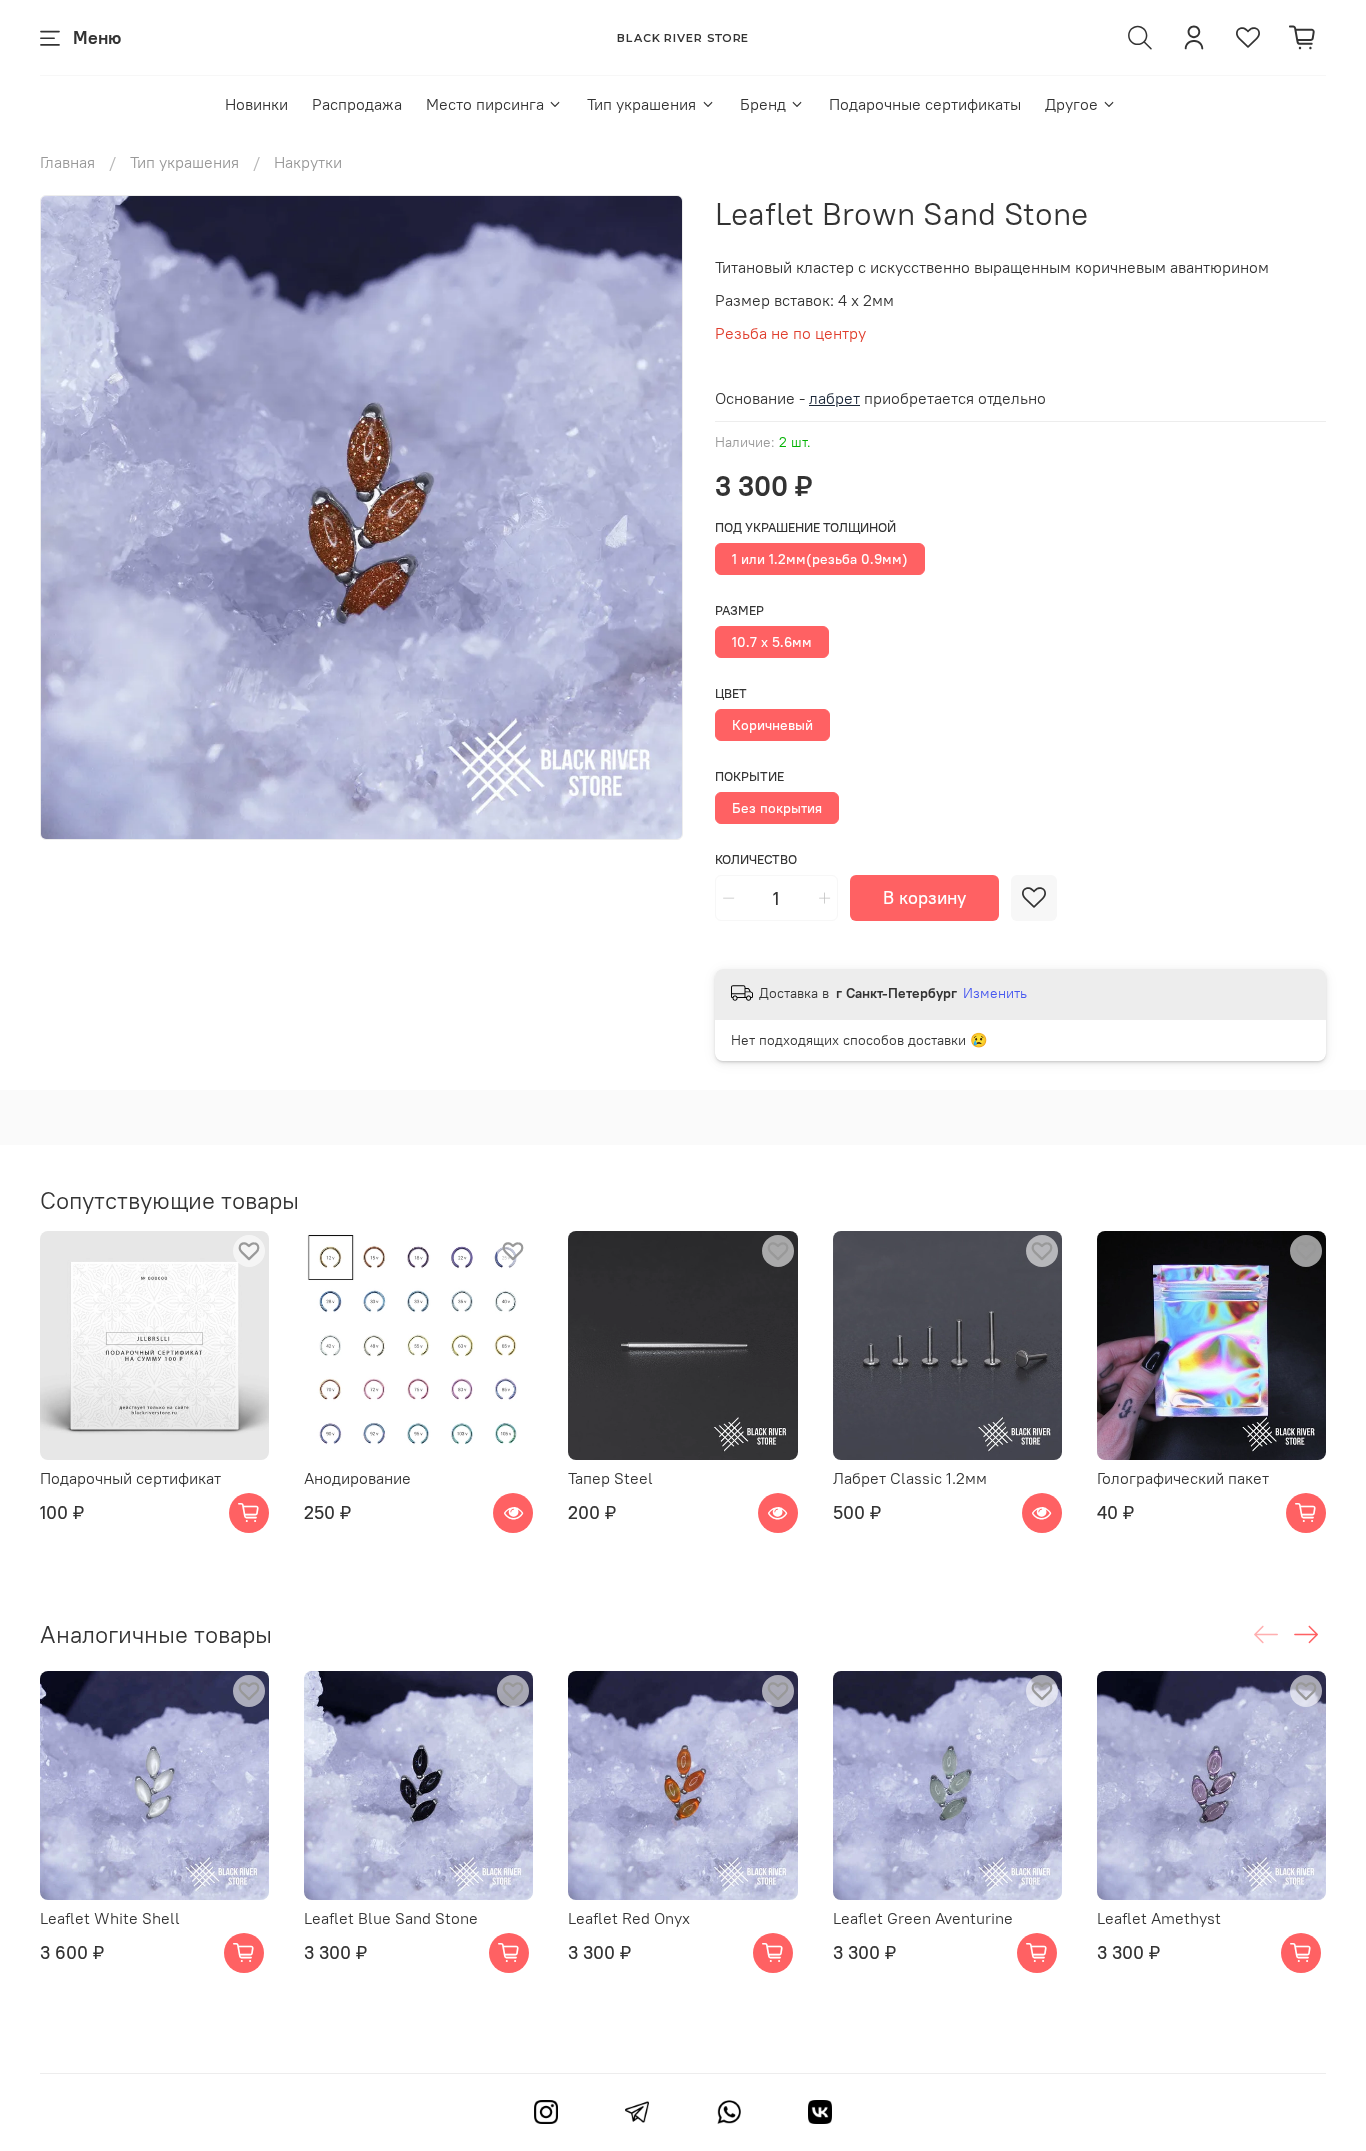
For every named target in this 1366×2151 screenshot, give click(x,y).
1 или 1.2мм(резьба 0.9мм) (820, 559)
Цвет (731, 693)
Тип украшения (641, 104)
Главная (67, 162)
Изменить (995, 993)
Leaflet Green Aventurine (923, 1918)
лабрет (834, 398)
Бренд (763, 104)
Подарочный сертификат (130, 1478)
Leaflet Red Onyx (629, 1918)
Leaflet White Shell (110, 1918)
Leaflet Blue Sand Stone (391, 1918)
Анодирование (357, 1478)
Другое (1071, 104)
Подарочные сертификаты (925, 104)
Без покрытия (777, 808)
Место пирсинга (485, 104)
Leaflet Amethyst (1159, 1918)
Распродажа (357, 104)
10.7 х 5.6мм (772, 642)
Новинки (256, 104)
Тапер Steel (610, 1478)
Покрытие (749, 776)
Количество (756, 859)
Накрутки (308, 162)
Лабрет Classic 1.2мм (910, 1478)
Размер (739, 610)
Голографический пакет (1183, 1478)
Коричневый (772, 725)
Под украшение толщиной (805, 527)
